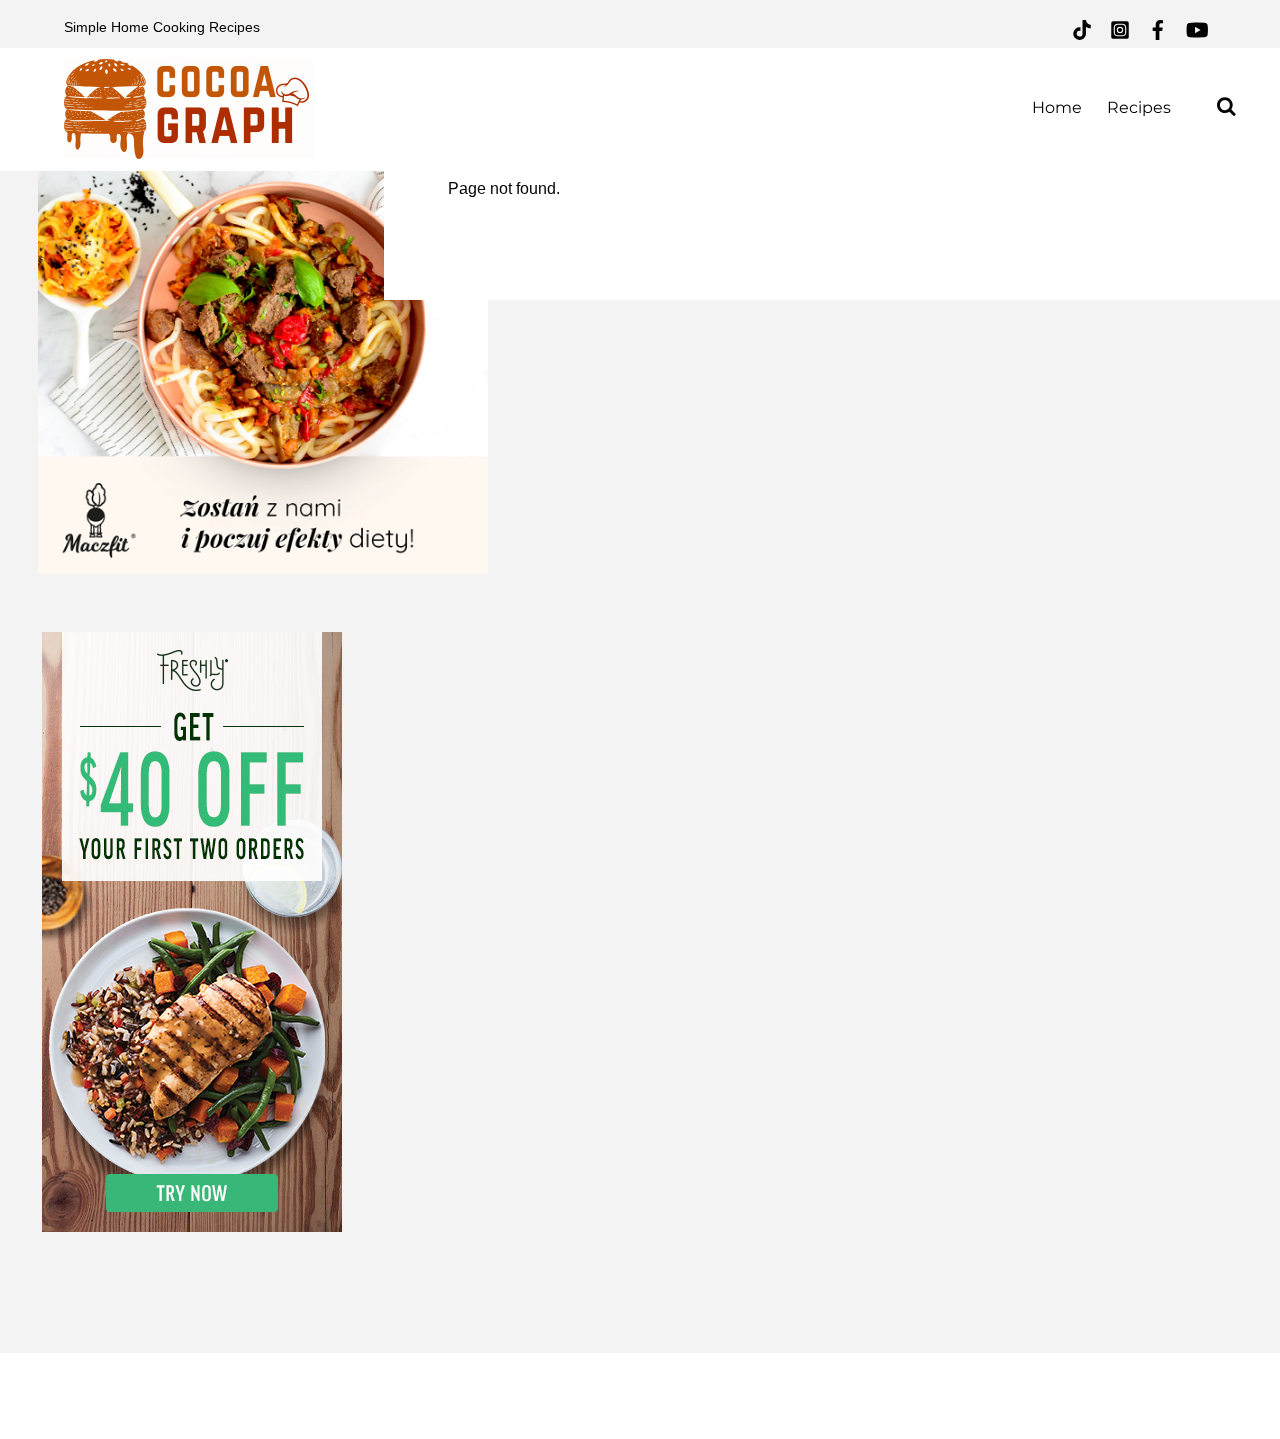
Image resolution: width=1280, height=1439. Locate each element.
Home (1057, 107)
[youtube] (1196, 27)
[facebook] (1158, 27)
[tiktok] (1082, 27)
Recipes (1139, 107)
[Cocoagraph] (189, 147)
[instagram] (1120, 27)
